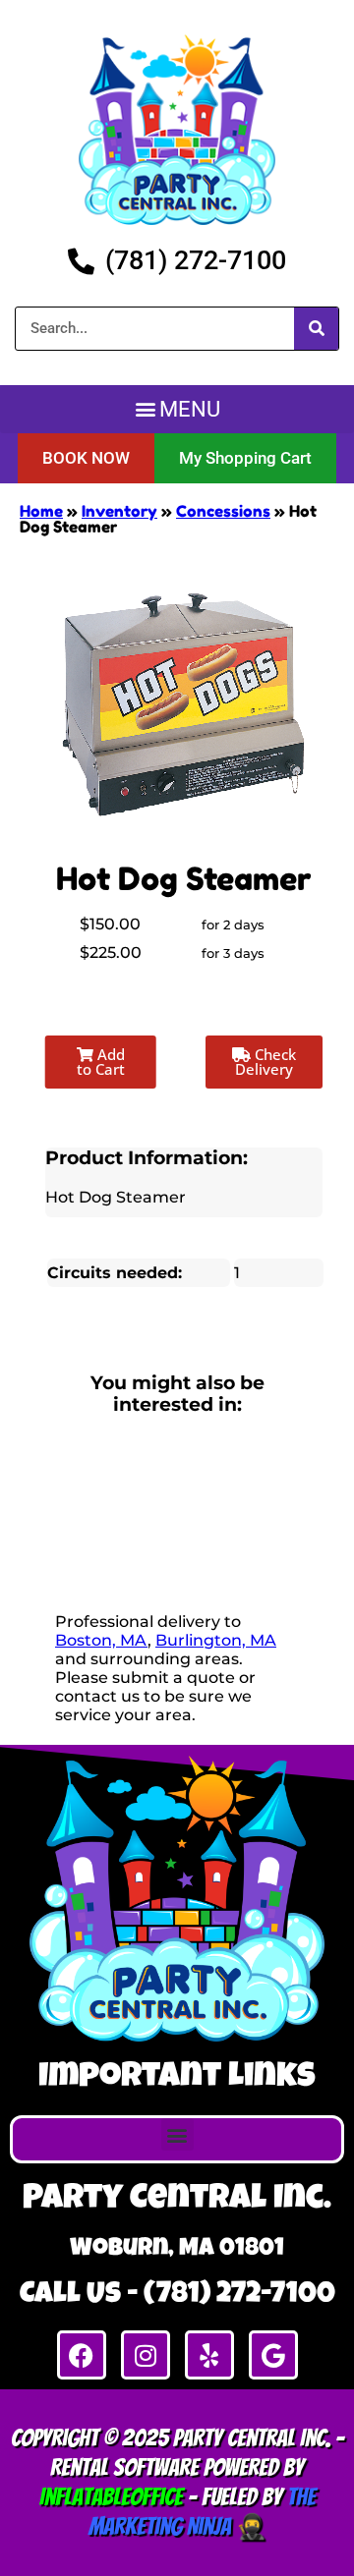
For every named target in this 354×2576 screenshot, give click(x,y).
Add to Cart (101, 1062)
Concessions (223, 511)
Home (41, 511)
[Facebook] (82, 2355)
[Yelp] (209, 2355)
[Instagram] (146, 2355)
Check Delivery (265, 1062)
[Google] (273, 2355)
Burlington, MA (216, 1640)
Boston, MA (101, 1640)
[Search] (316, 329)
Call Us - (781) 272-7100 (177, 2296)
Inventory (119, 511)
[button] (177, 409)
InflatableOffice (111, 2497)
